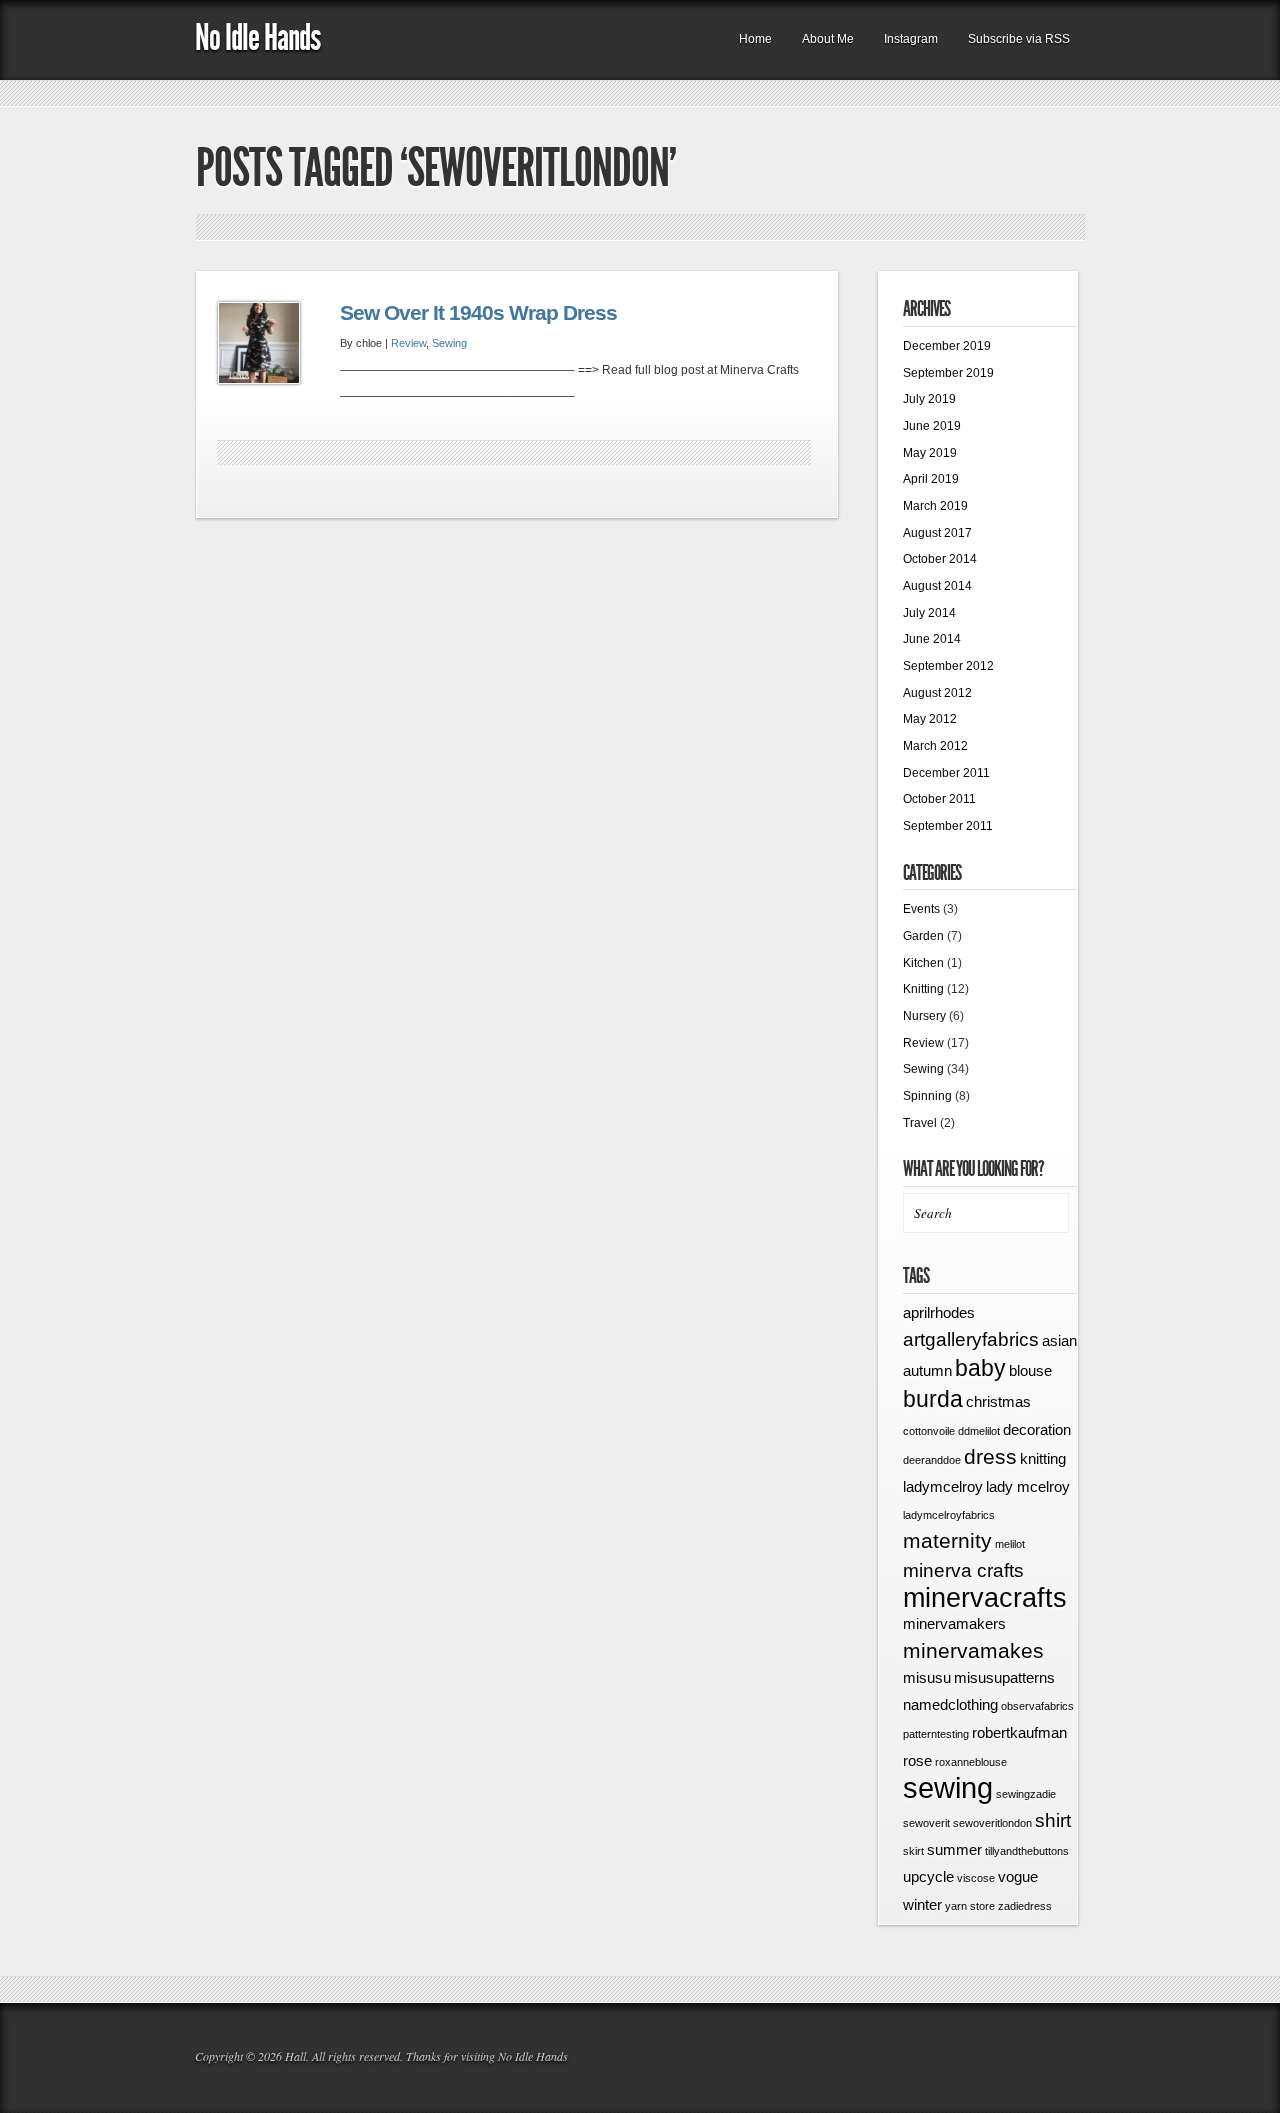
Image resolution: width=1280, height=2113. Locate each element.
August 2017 (937, 533)
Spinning (927, 1096)
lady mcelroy (1028, 1486)
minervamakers (954, 1623)
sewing (948, 1787)
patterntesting (936, 1734)
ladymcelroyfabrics (949, 1515)
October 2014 (940, 559)
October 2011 (939, 799)
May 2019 (930, 453)
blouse (1030, 1370)
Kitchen (923, 963)
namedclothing (950, 1704)
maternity (947, 1541)
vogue (1018, 1876)
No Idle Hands (257, 37)
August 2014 (937, 586)
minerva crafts (963, 1570)
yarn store (970, 1906)
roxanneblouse (971, 1762)
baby (980, 1368)
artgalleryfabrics (971, 1339)
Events (921, 909)
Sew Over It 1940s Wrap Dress (478, 313)
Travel (920, 1123)
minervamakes (973, 1651)
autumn (927, 1370)
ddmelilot (979, 1431)
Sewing (449, 343)
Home (755, 39)
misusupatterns (1004, 1677)
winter (922, 1904)
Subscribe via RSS (1019, 39)
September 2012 (948, 666)
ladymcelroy (943, 1486)
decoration (1037, 1429)
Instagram (911, 39)
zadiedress (1025, 1906)
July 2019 (929, 399)
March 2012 (935, 746)
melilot (1010, 1544)
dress (990, 1457)
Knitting (923, 989)
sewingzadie (1026, 1794)
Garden (923, 936)
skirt (913, 1851)
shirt (1053, 1820)
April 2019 (931, 479)
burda (933, 1399)
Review (408, 343)
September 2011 (948, 826)
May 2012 (930, 719)
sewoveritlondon (992, 1823)
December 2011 (946, 773)
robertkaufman (1019, 1732)
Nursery (924, 1016)
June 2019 (932, 426)
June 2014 (932, 639)
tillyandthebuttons (1027, 1851)
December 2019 (947, 346)
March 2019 (935, 506)
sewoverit (926, 1823)
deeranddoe (932, 1460)
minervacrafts (985, 1598)
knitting (1043, 1458)
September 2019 (948, 373)
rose (917, 1760)
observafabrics (1037, 1706)
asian (1059, 1340)
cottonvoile (929, 1431)
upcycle (928, 1876)
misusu (927, 1677)
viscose (976, 1878)
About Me (828, 39)
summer (954, 1849)
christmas (998, 1401)
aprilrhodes (939, 1312)
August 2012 (937, 693)
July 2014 (929, 613)
